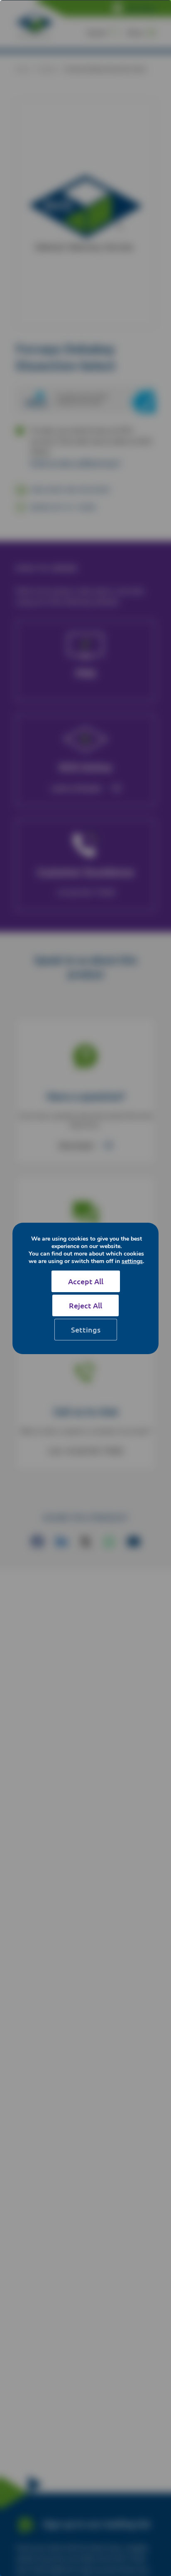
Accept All (86, 1281)
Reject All (85, 1305)
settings (132, 1261)
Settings (86, 1329)
